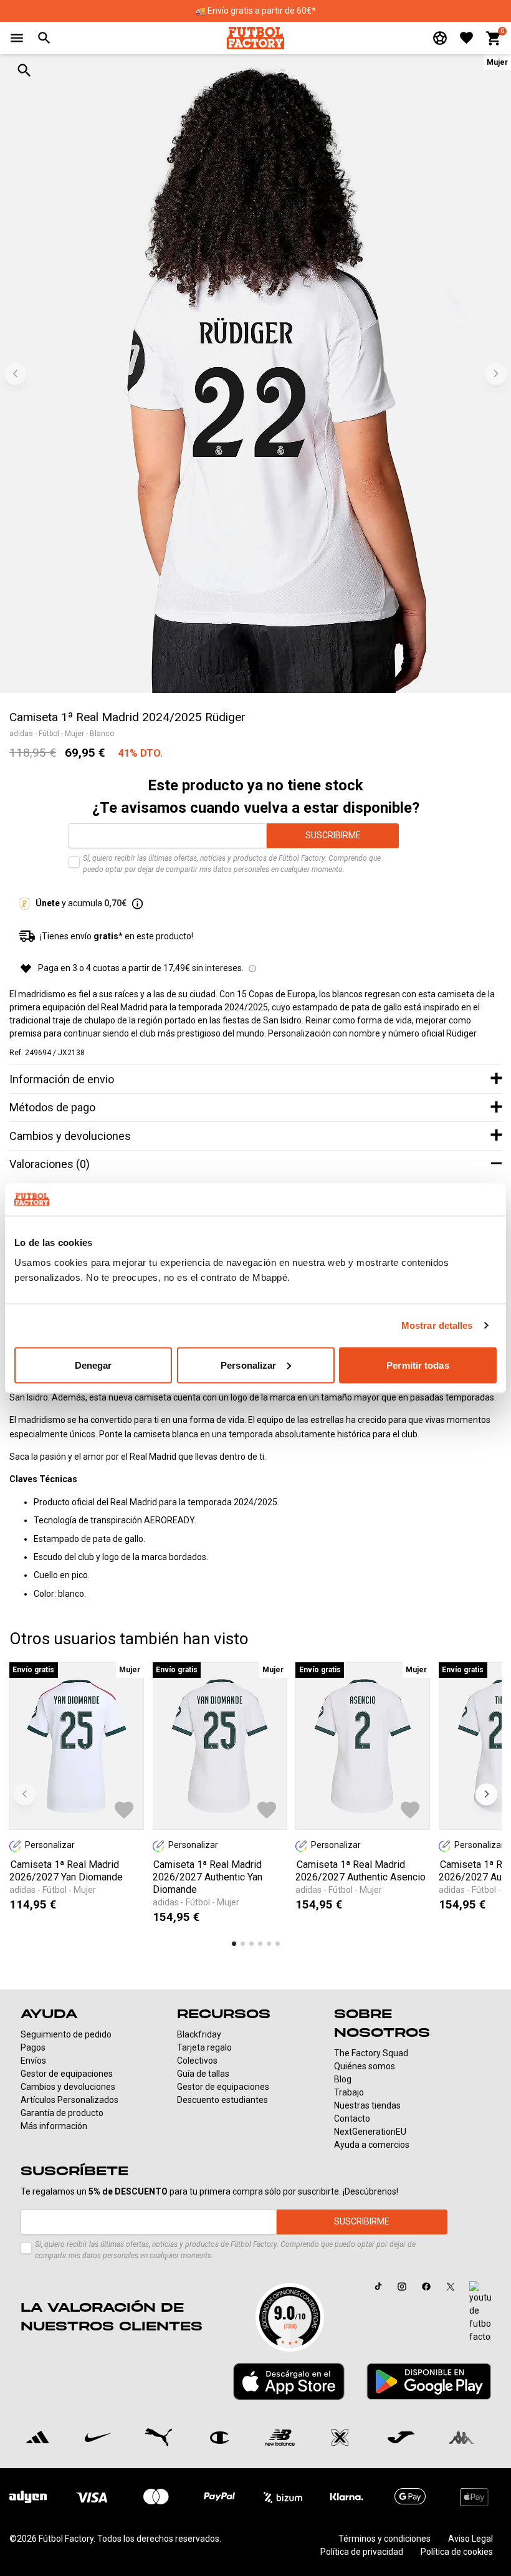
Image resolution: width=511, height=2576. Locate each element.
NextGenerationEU (370, 2132)
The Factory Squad (371, 2053)
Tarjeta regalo (204, 2047)
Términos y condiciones (384, 2539)
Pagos (33, 2047)
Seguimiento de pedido (66, 2034)
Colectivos (197, 2061)
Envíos (33, 2061)
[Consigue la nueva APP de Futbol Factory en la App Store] (289, 2382)
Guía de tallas (203, 2074)
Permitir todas (418, 1365)
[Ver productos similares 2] (243, 1944)
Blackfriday (199, 2034)
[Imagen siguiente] (496, 374)
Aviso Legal (470, 2539)
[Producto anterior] (25, 1794)
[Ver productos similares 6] (278, 1944)
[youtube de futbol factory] (480, 2312)
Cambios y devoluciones (68, 2087)
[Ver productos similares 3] (251, 1944)
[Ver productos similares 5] (269, 1944)
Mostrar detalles (437, 1325)
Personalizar (248, 1365)
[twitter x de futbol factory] (451, 2287)
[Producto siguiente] (486, 1794)
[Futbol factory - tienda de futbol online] (255, 38)
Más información (54, 2126)
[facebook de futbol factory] (426, 2287)
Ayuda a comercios (372, 2145)
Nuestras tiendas (367, 2105)
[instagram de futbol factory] (402, 2287)
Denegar (93, 1365)
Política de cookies (457, 2552)
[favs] (466, 38)
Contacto (352, 2119)
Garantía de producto (62, 2113)
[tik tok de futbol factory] (379, 2286)
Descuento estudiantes (222, 2100)
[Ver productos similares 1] (234, 1944)
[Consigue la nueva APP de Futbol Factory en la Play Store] (429, 2381)
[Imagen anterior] (15, 374)
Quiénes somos (365, 2066)
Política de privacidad (362, 2552)
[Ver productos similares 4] (260, 1944)
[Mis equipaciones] (440, 38)
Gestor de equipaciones (67, 2074)
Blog (343, 2079)
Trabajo (349, 2092)
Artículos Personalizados (69, 2100)
